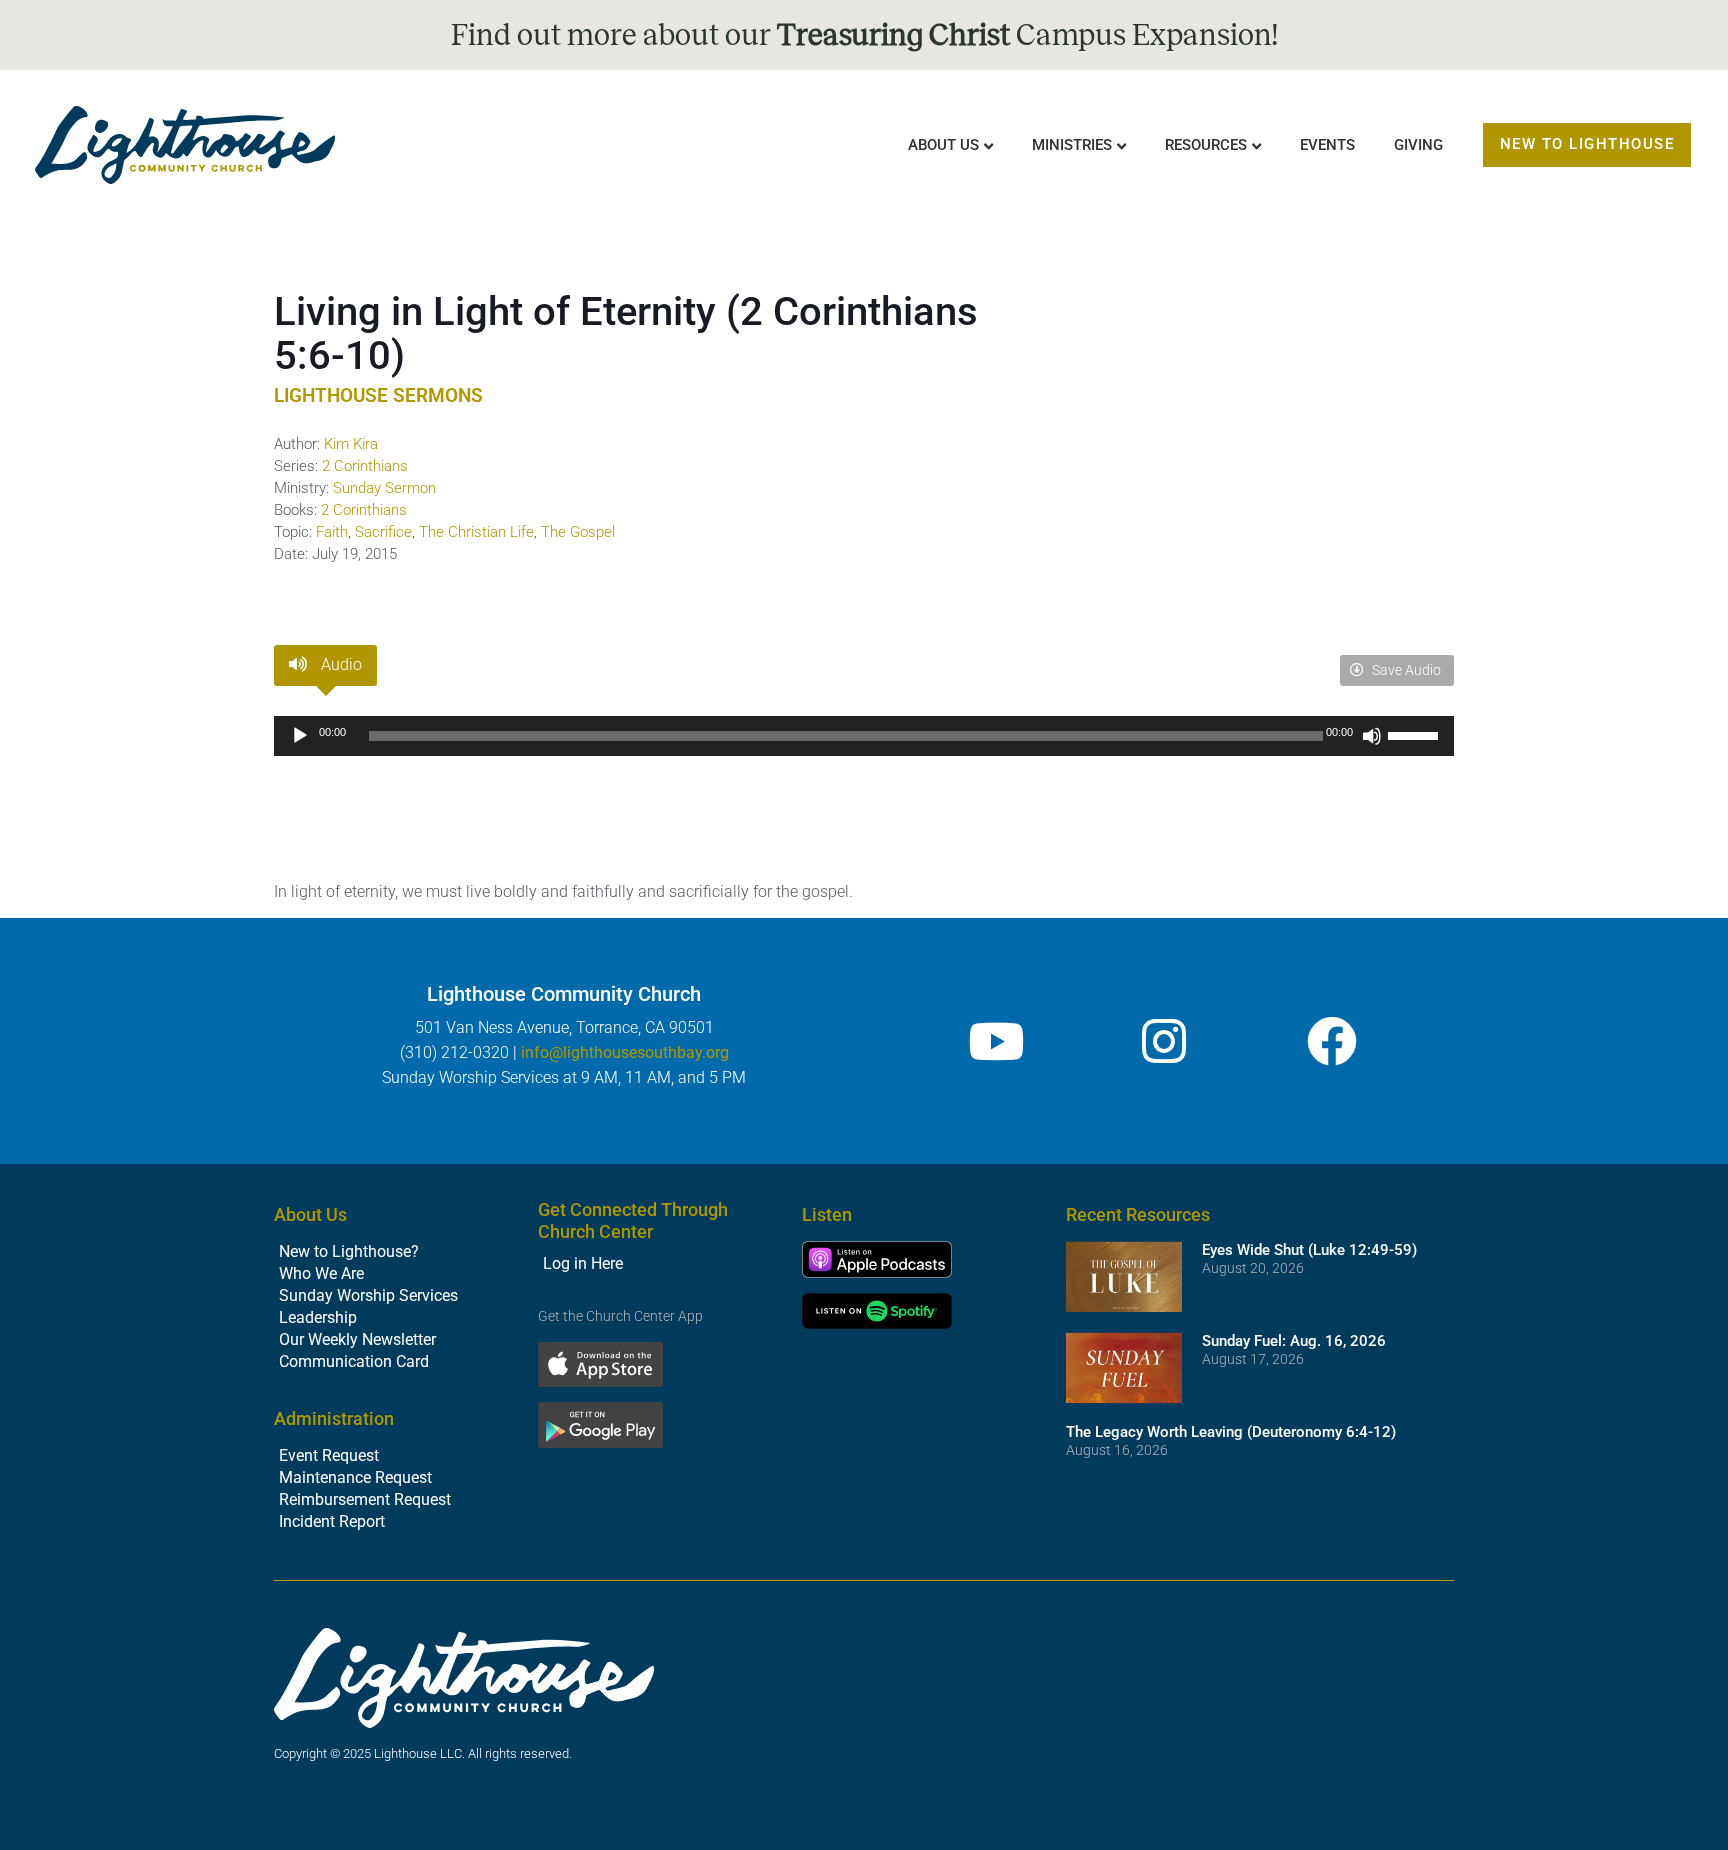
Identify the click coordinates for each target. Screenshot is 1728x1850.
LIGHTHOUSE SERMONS (378, 395)
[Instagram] (1164, 1041)
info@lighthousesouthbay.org (625, 1052)
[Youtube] (996, 1041)
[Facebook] (1332, 1041)
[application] (864, 736)
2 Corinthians (365, 466)
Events (1327, 145)
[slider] (1416, 734)
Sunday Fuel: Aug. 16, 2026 (1294, 1341)
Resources (1206, 145)
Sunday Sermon (384, 488)
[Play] (300, 736)
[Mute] (1372, 736)
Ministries (1072, 145)
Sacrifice (383, 532)
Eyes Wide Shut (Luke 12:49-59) (1309, 1250)
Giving (1418, 145)
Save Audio (1405, 670)
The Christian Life (476, 532)
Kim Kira (351, 444)
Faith (332, 532)
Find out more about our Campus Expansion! (864, 35)
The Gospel (578, 532)
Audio (339, 664)
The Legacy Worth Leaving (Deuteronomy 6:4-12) (1231, 1432)
